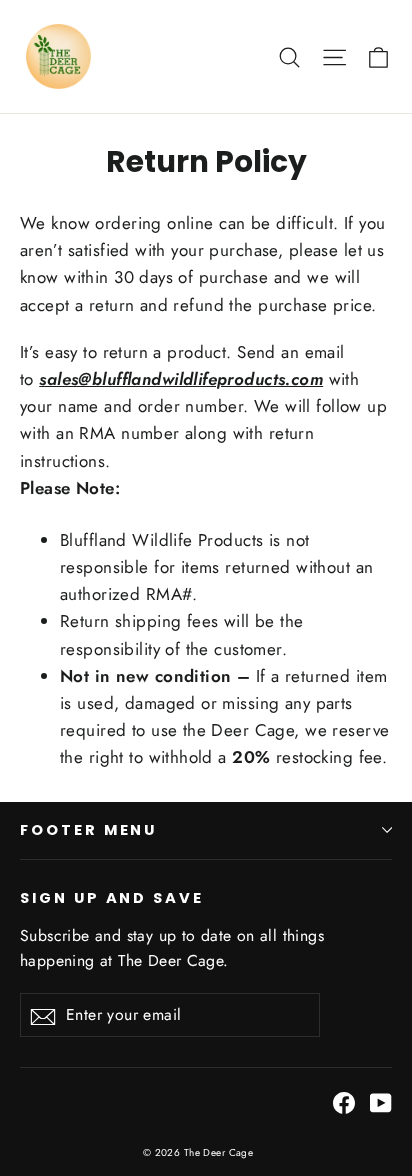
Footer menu (88, 830)
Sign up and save (112, 898)
